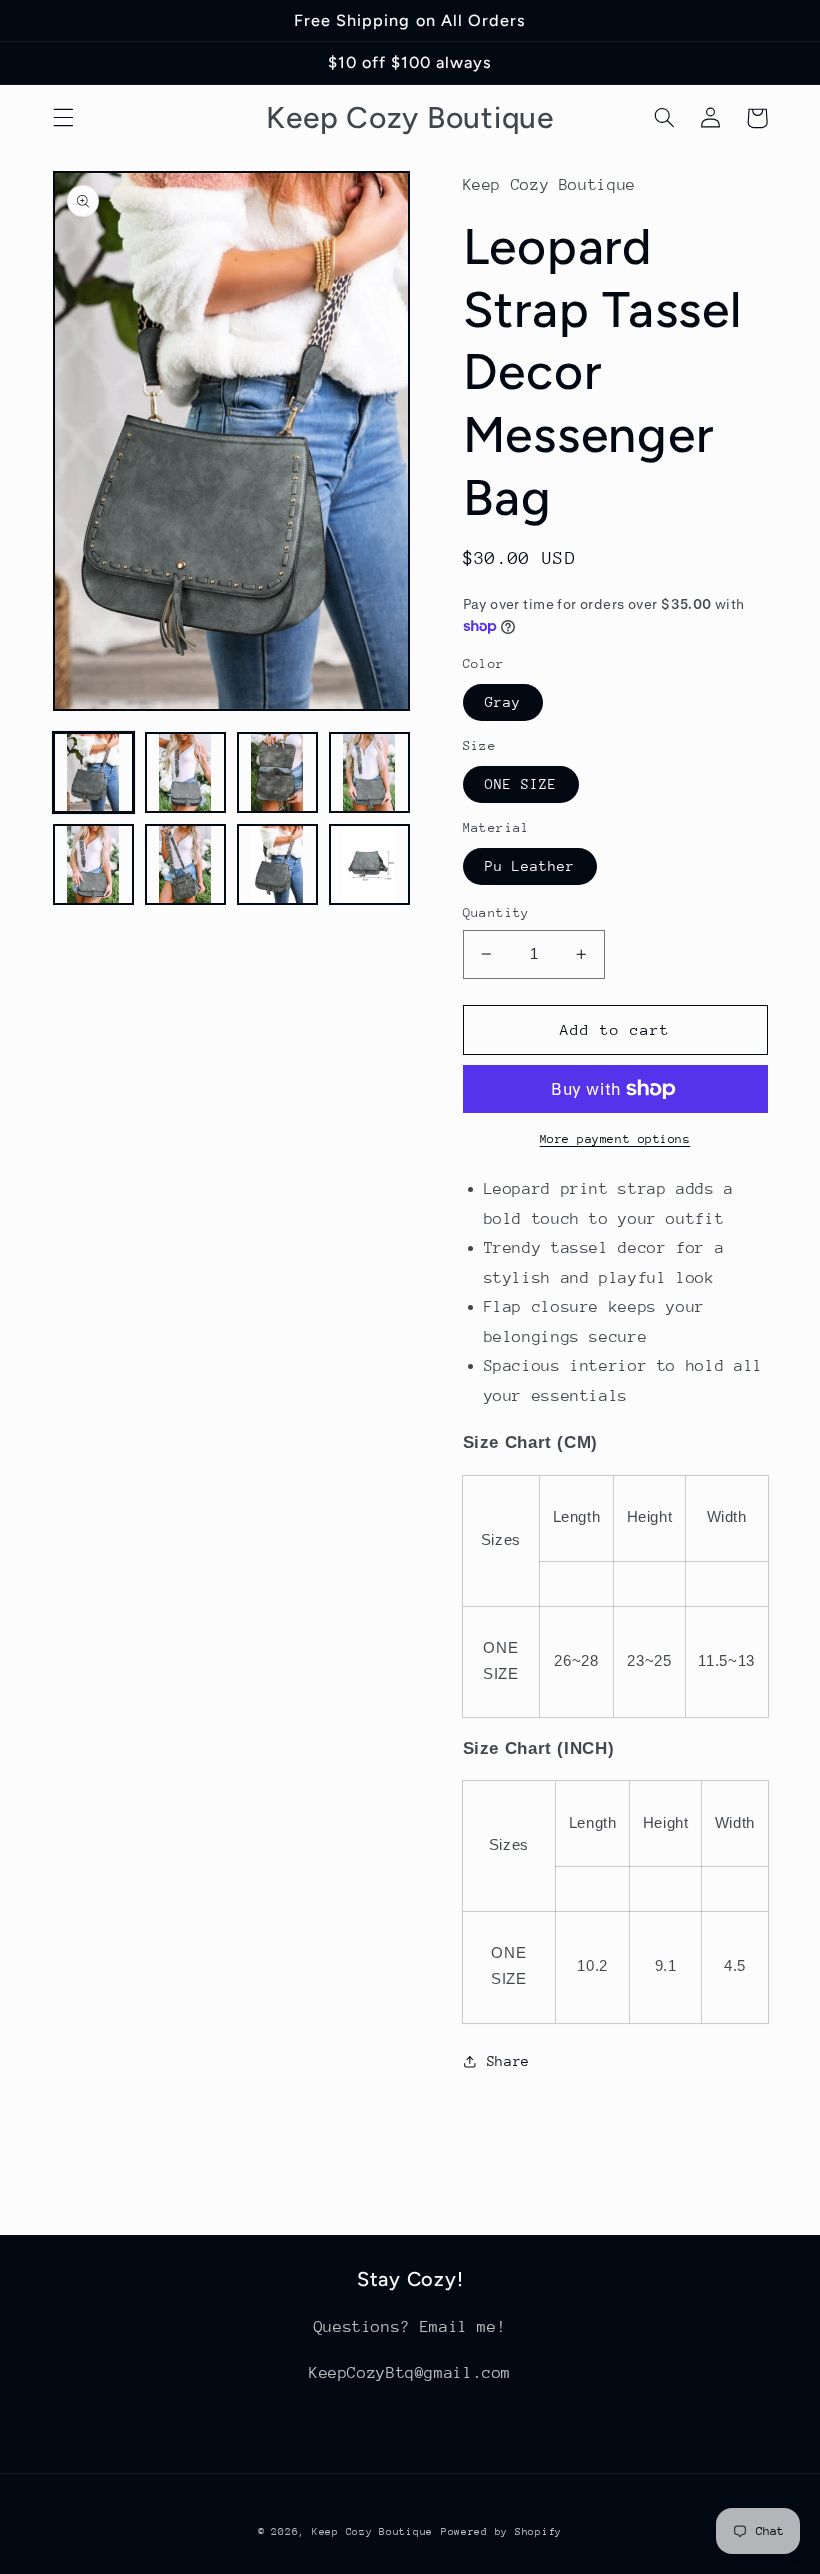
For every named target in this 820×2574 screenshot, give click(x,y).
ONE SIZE (521, 784)
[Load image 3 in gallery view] (278, 773)
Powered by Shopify (501, 2532)
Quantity (496, 912)
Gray (503, 702)
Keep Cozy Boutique (372, 2532)
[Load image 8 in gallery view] (370, 865)
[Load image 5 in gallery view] (94, 865)
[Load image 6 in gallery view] (186, 865)
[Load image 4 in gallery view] (370, 773)
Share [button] (508, 2061)
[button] (63, 118)
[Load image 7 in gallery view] (278, 865)
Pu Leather (530, 866)
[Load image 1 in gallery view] (94, 773)
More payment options (615, 1139)
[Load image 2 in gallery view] (186, 773)
